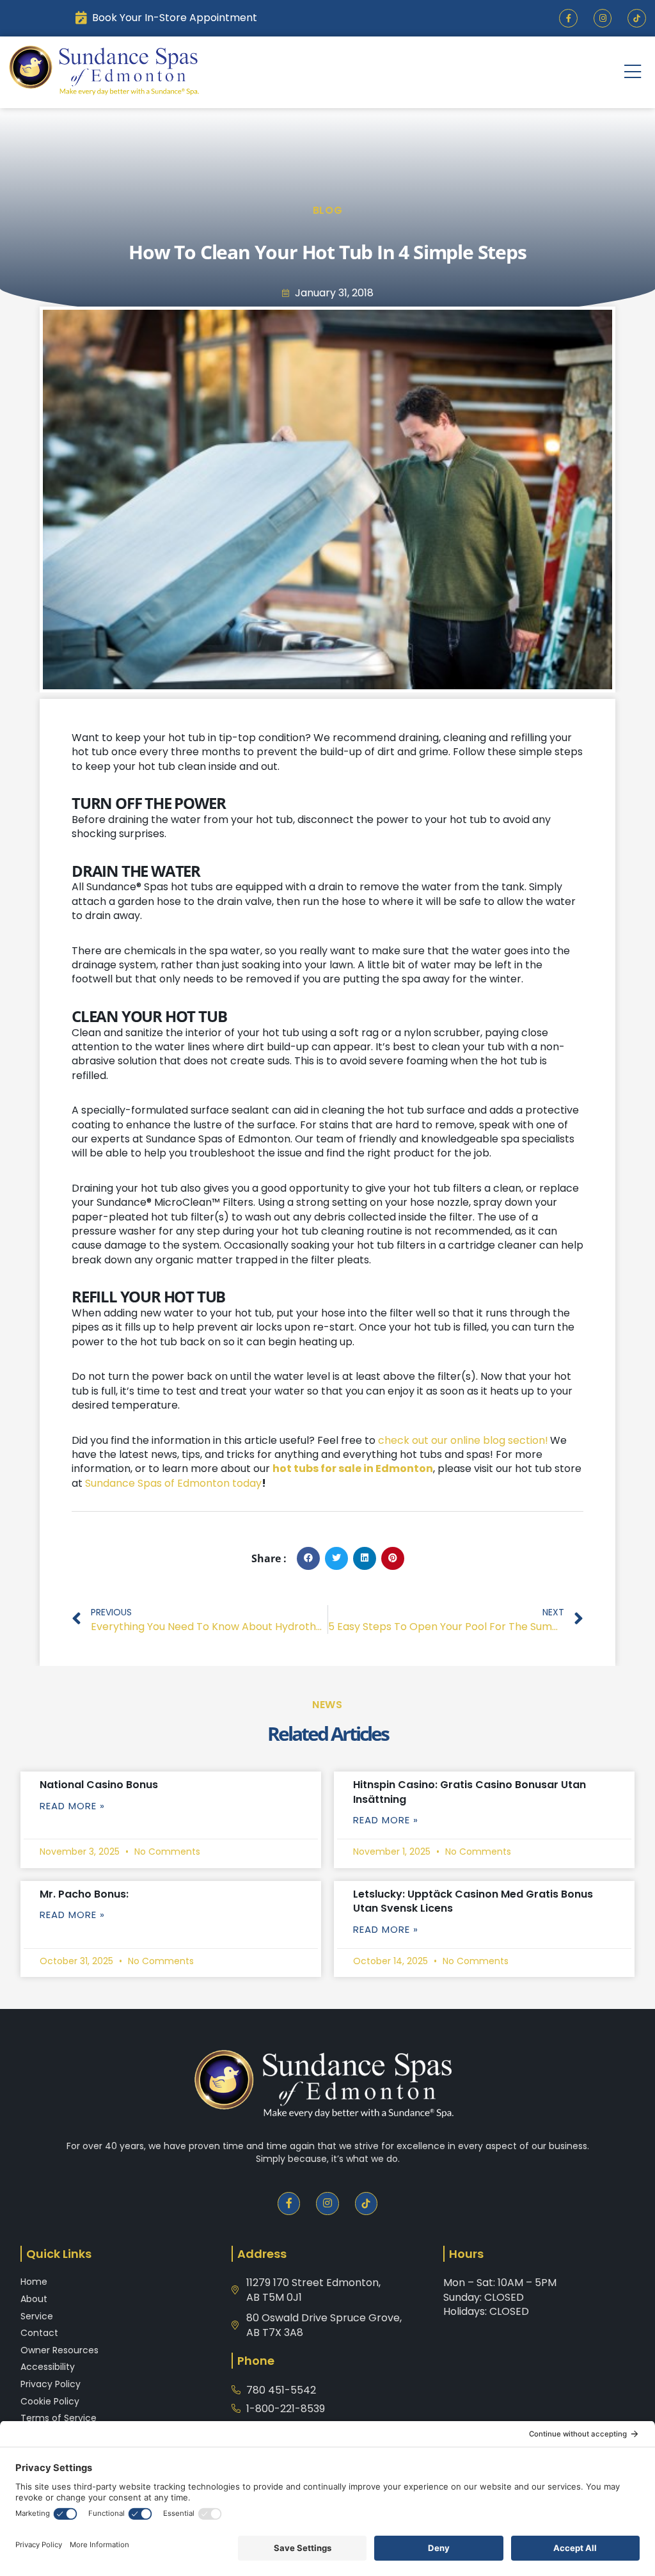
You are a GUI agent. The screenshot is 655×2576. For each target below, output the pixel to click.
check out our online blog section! (463, 1440)
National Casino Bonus (99, 1785)
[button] (633, 72)
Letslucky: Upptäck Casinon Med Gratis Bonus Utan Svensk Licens (473, 1901)
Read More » (72, 1806)
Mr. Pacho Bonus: (84, 1894)
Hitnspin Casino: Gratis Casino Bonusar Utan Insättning (470, 1792)
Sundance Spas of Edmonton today (173, 1483)
